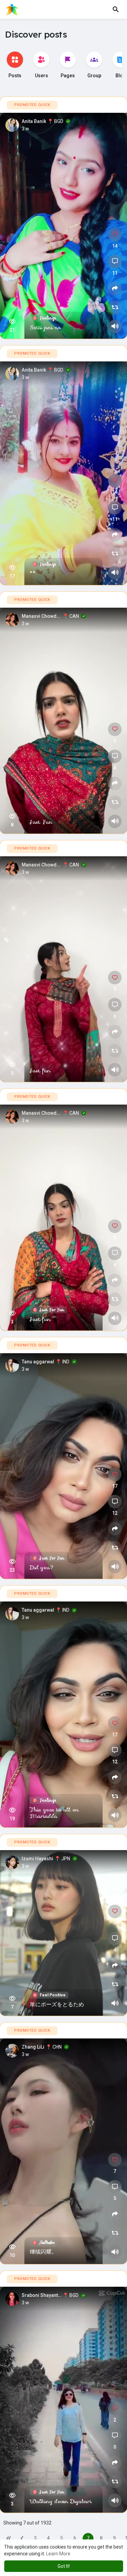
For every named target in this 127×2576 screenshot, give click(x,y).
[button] (116, 9)
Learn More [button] (58, 2554)
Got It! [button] (64, 2566)
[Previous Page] (22, 2538)
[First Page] (9, 2538)
